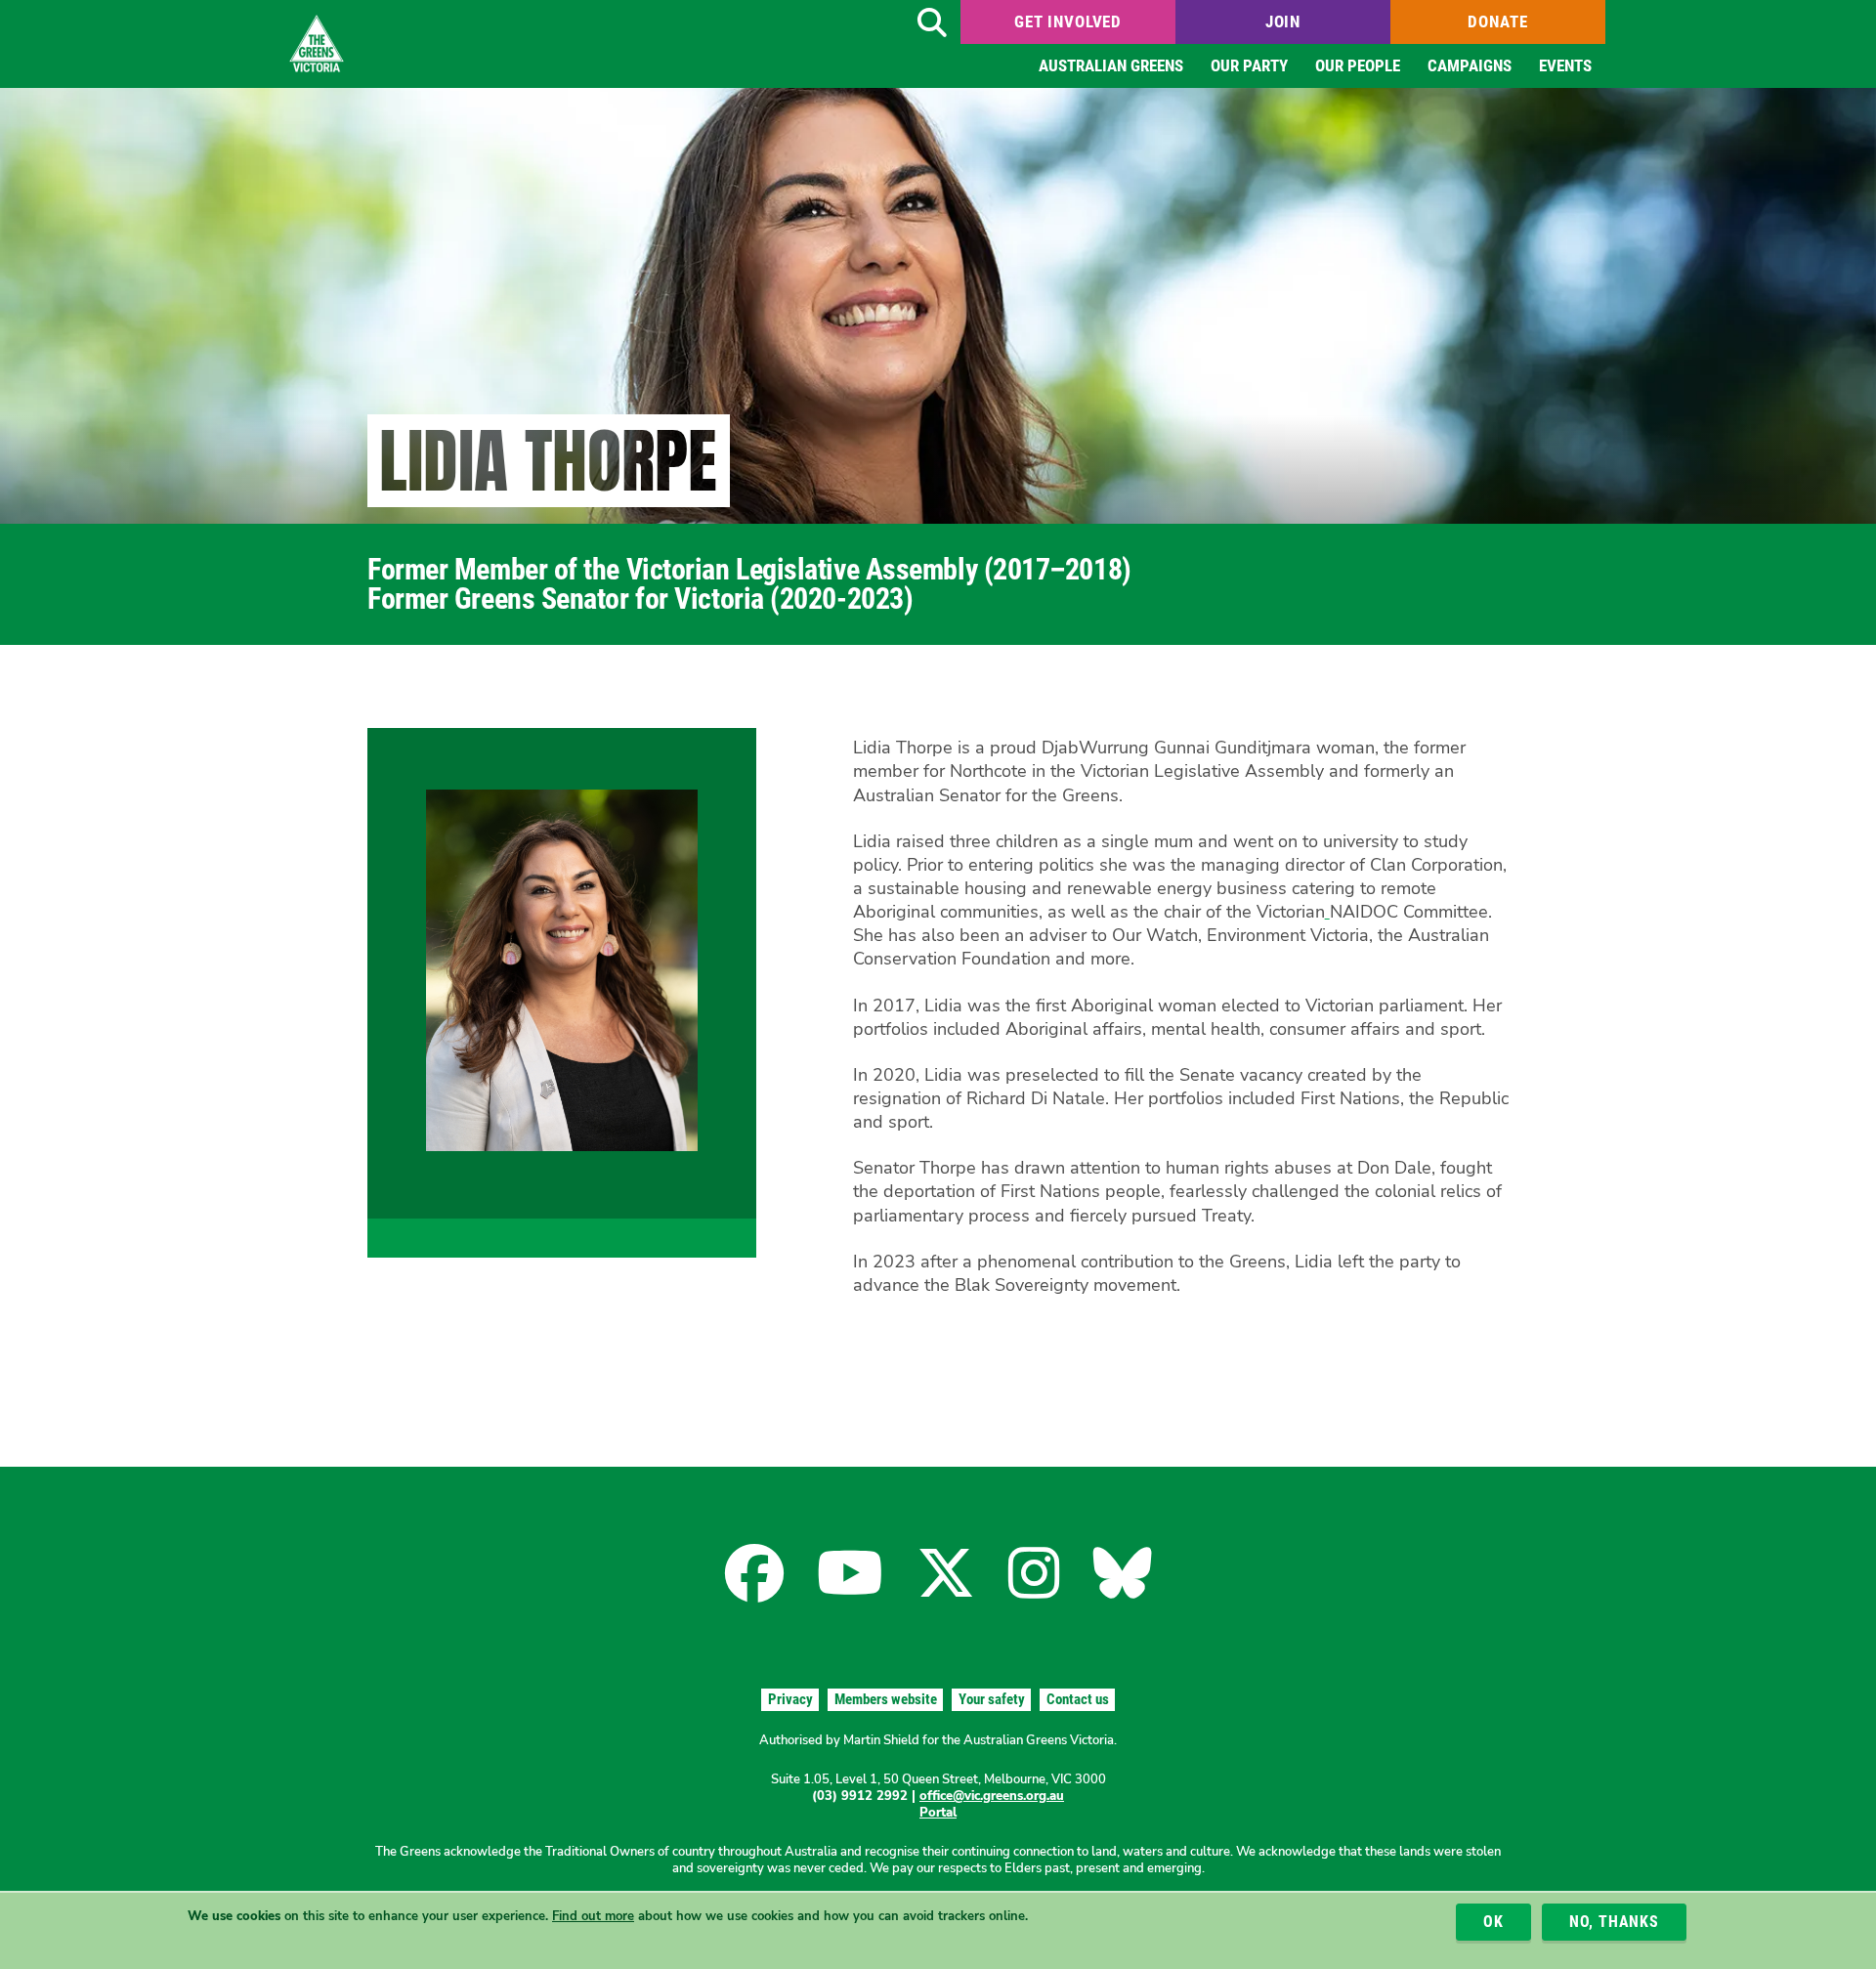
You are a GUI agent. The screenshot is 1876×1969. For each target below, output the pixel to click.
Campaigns (1470, 65)
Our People (1358, 65)
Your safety (992, 1699)
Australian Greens (1111, 65)
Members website (886, 1699)
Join (1283, 21)
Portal (938, 1813)
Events (1565, 65)
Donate (1497, 21)
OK (1493, 1923)
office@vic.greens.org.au (992, 1796)
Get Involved (1068, 21)
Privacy (790, 1699)
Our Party (1249, 65)
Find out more (593, 1917)
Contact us (1078, 1699)
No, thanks (1614, 1923)
